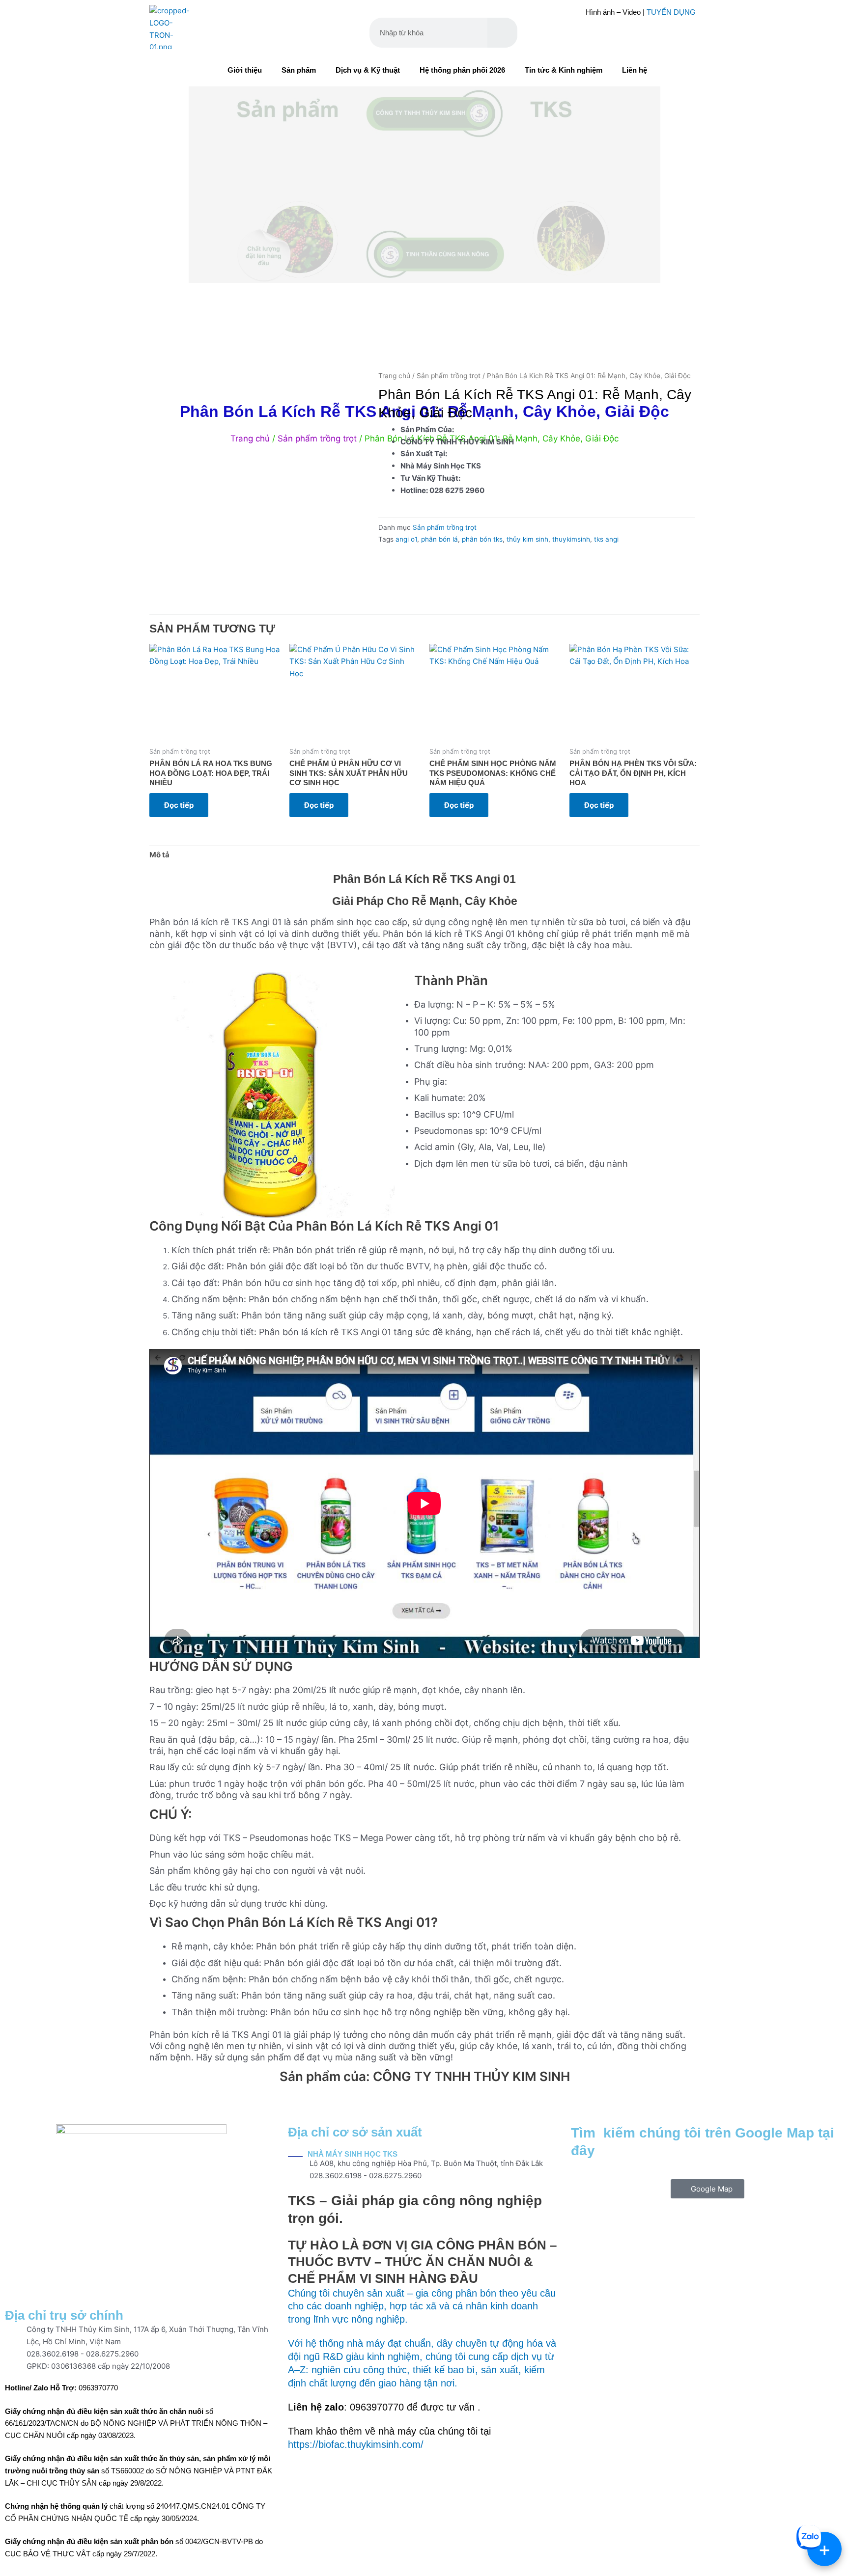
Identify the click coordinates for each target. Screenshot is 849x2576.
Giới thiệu (245, 70)
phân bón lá (439, 539)
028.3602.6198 (53, 2354)
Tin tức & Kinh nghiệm (564, 70)
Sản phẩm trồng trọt (449, 376)
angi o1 (406, 539)
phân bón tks (482, 539)
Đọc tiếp (179, 805)
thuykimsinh (571, 539)
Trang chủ (394, 376)
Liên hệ (635, 70)
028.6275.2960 (112, 2354)
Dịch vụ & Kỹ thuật (368, 70)
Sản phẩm (299, 70)
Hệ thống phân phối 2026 (462, 70)
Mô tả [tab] (159, 855)
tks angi (606, 539)
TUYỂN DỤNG (671, 12)
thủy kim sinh (527, 539)
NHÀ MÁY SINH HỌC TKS (353, 2154)
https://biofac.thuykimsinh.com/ (356, 2444)
